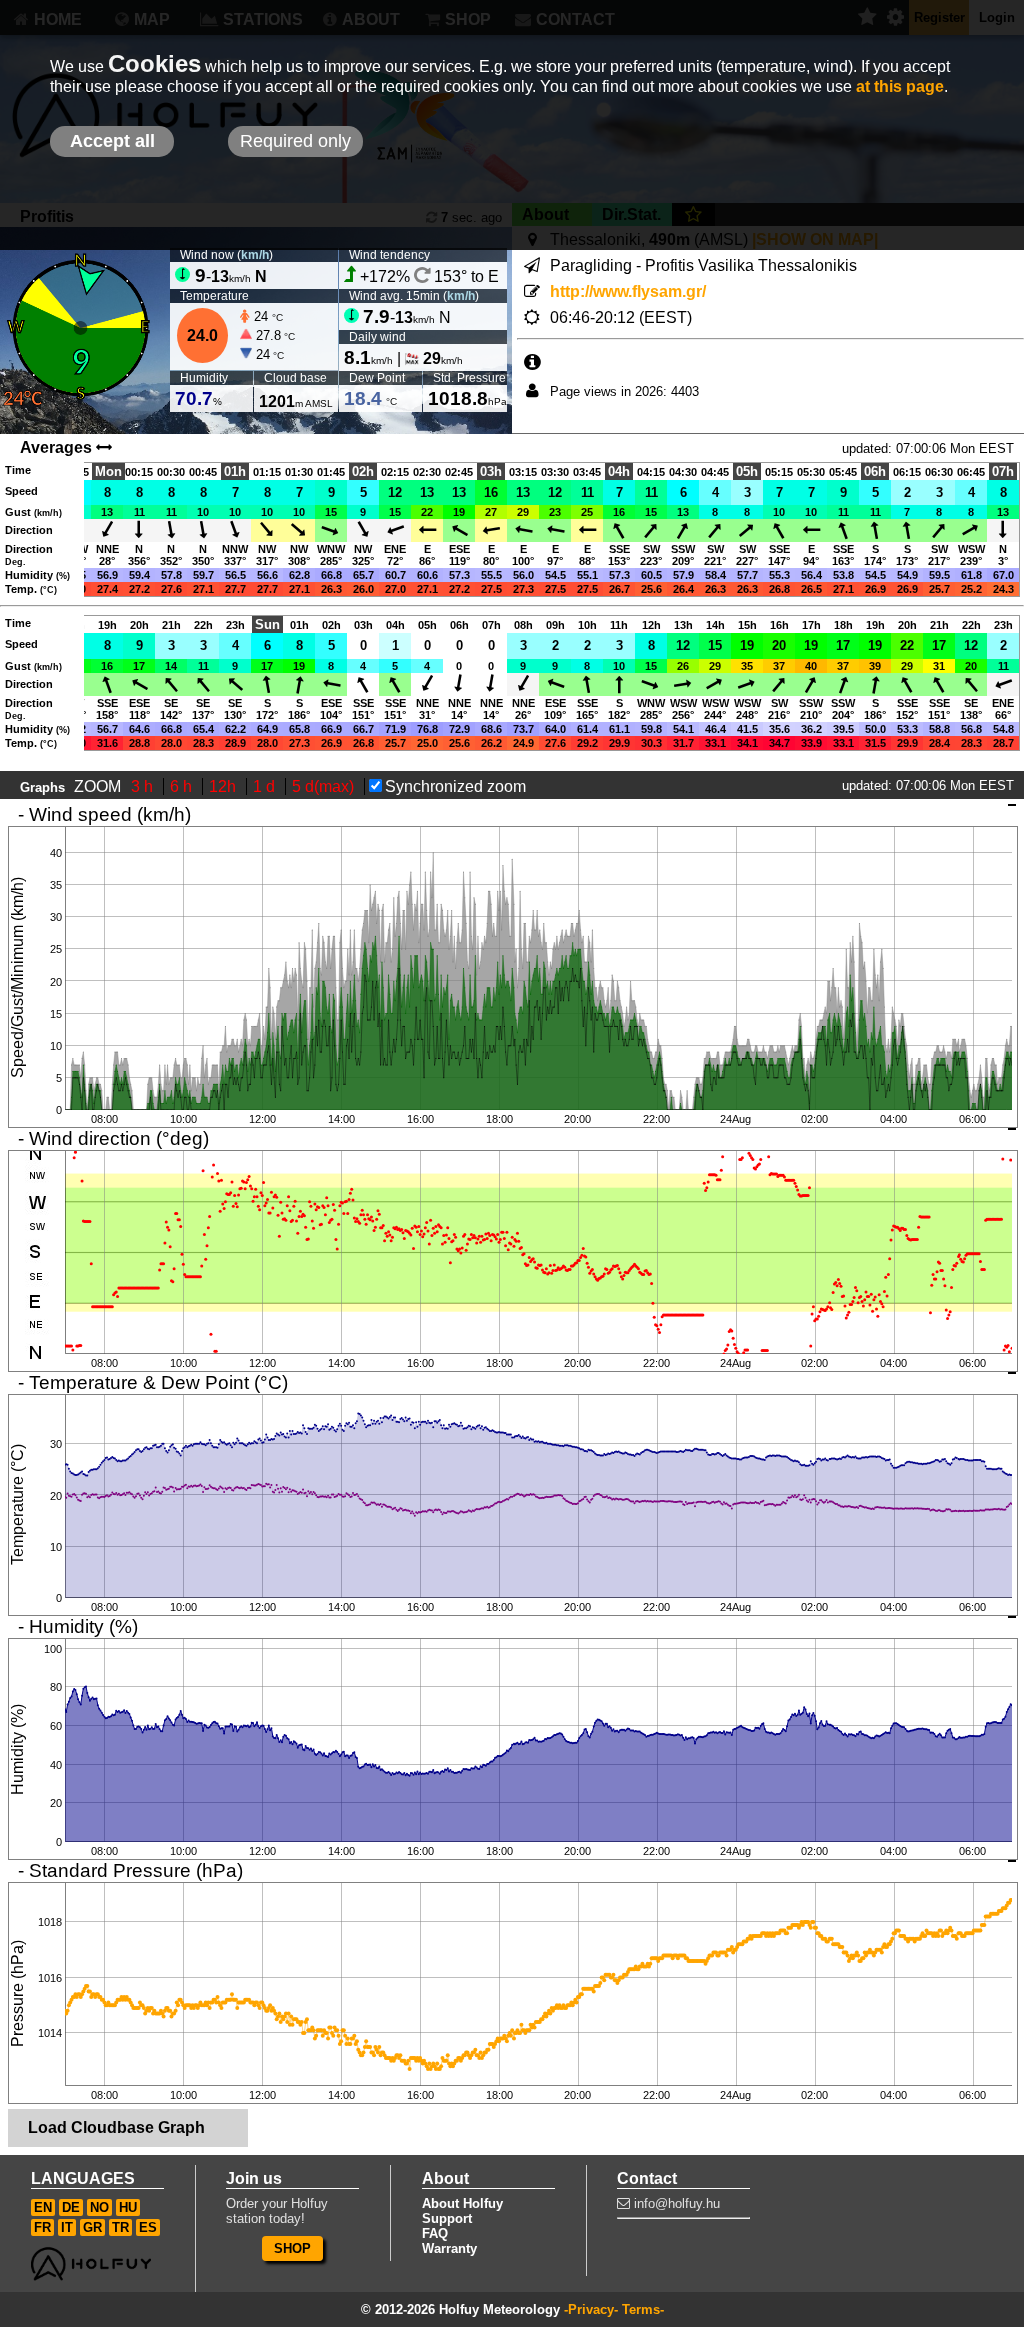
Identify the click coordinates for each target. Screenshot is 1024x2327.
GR (92, 2227)
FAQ (435, 2233)
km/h (255, 255)
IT (67, 2227)
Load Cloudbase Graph (116, 2127)
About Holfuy (462, 2203)
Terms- (643, 2309)
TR (120, 2227)
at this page (900, 86)
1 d (266, 786)
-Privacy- (591, 2309)
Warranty (449, 2248)
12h (224, 786)
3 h (144, 786)
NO (99, 2207)
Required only (295, 141)
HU (128, 2207)
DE (71, 2207)
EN (43, 2207)
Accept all (112, 141)
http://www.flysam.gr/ (628, 291)
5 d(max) (325, 786)
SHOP (292, 2248)
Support (447, 2218)
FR (42, 2227)
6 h (183, 786)
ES (148, 2227)
